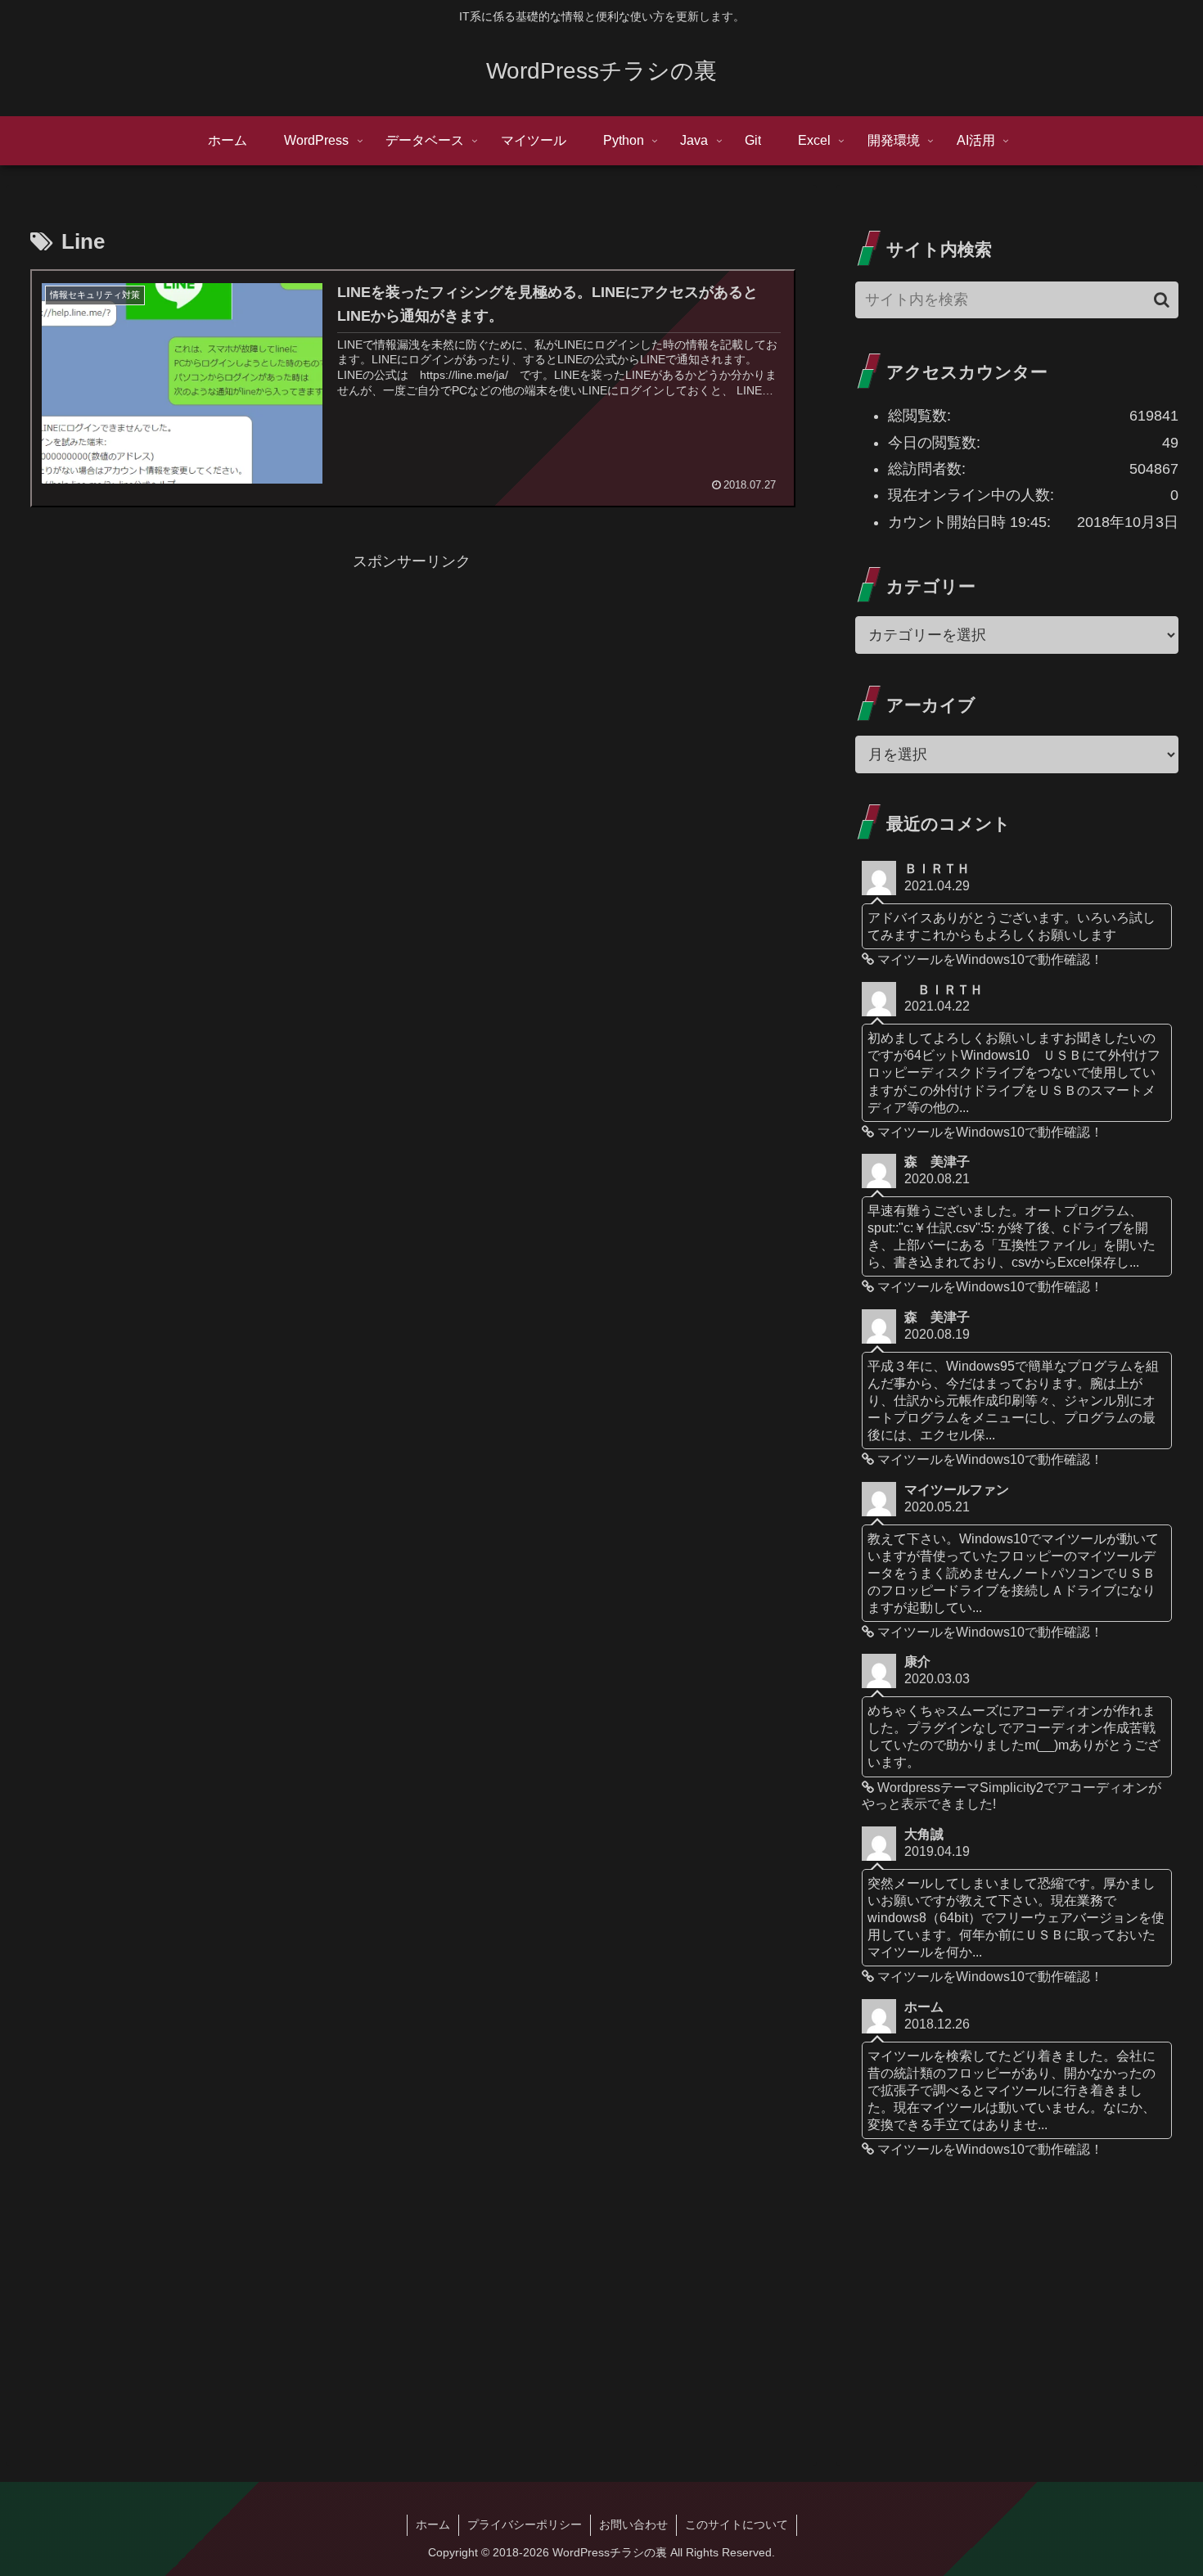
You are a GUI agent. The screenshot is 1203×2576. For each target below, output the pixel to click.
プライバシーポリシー (525, 2524)
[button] (1162, 300)
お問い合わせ (633, 2524)
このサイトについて (737, 2524)
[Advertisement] (411, 689)
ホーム (433, 2524)
